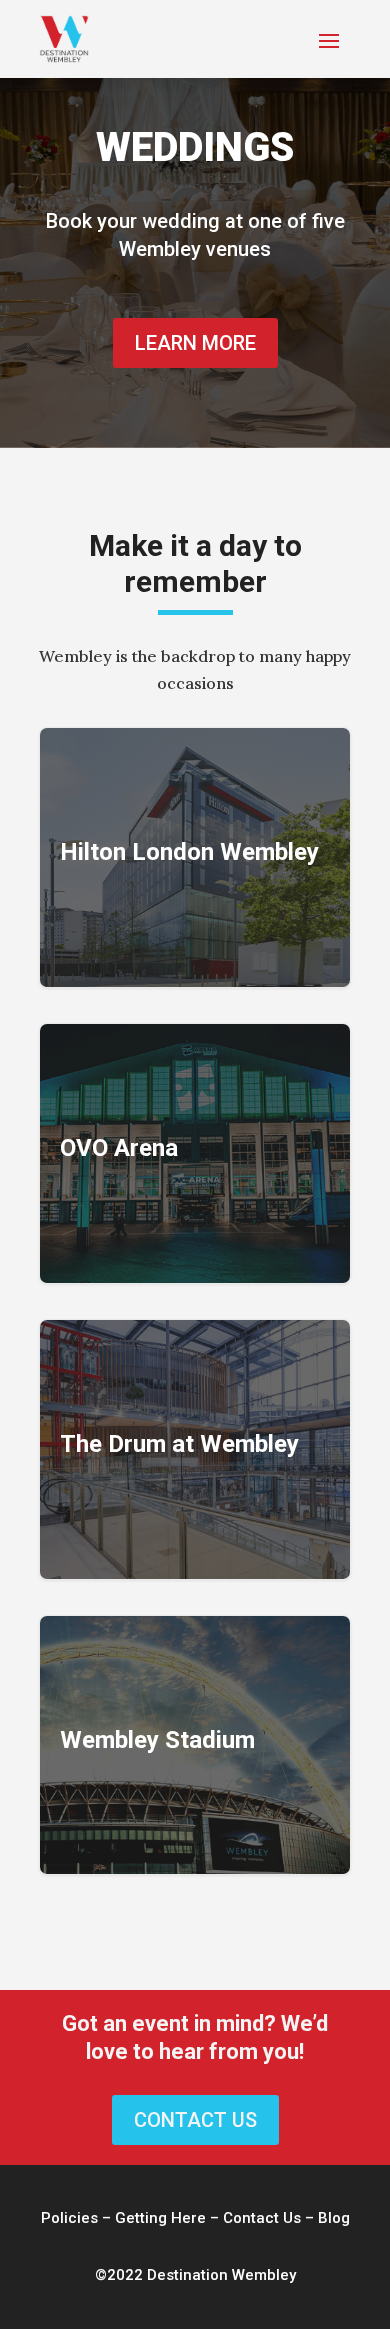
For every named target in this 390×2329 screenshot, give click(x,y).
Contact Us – (270, 2218)
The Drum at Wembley (195, 1449)
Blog (334, 2218)
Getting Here (160, 2218)
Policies (69, 2218)
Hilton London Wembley (195, 857)
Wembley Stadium (195, 1745)
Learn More (195, 343)
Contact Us (195, 2120)
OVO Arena (195, 1153)
